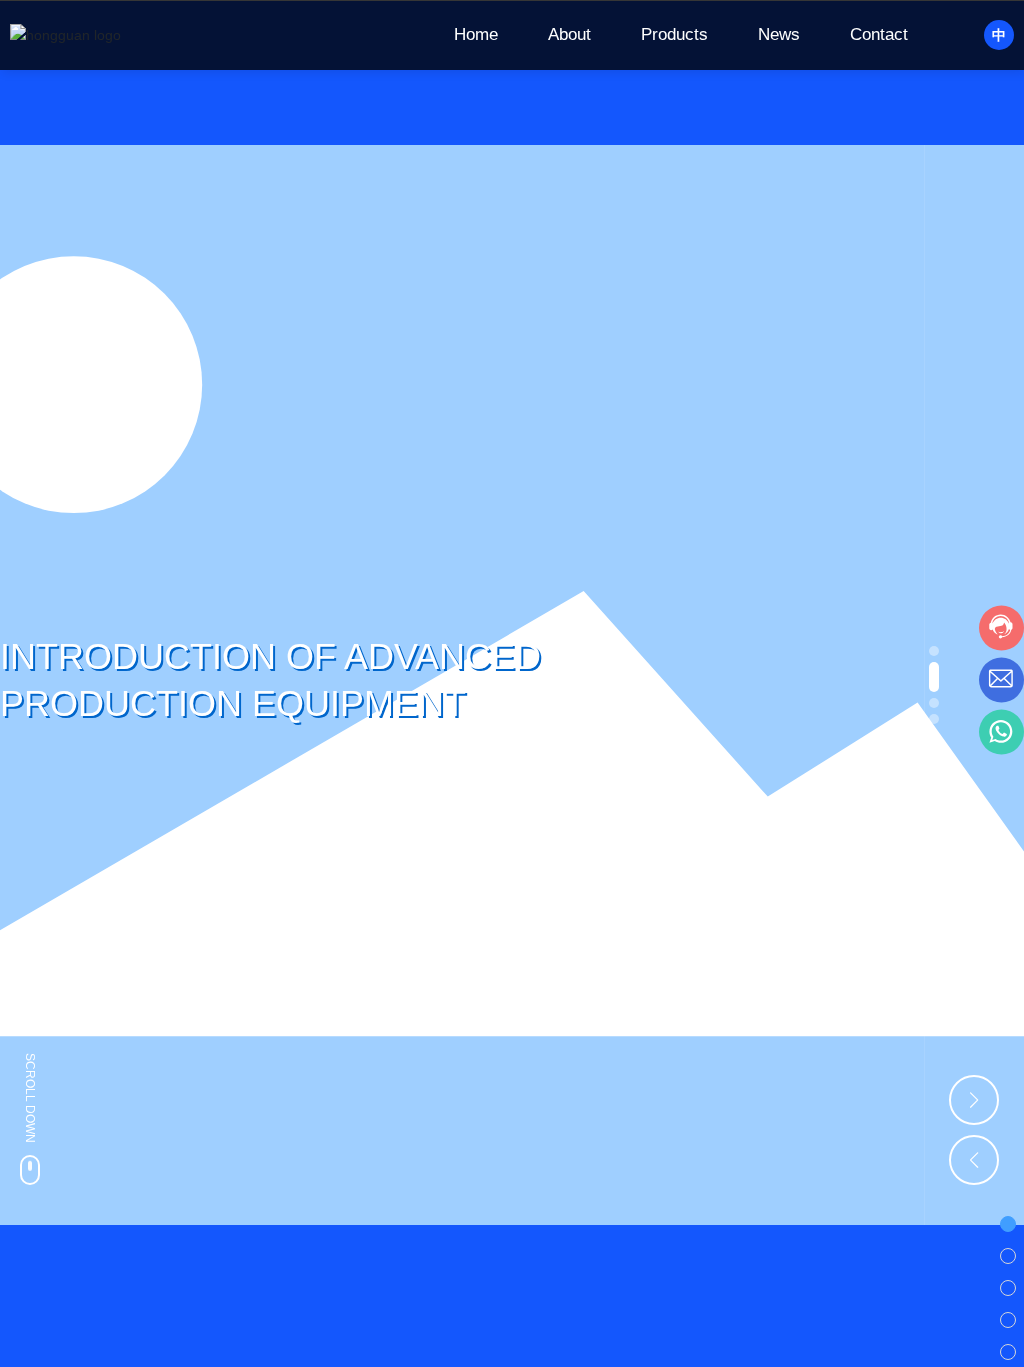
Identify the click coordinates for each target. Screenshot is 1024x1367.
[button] (934, 651)
